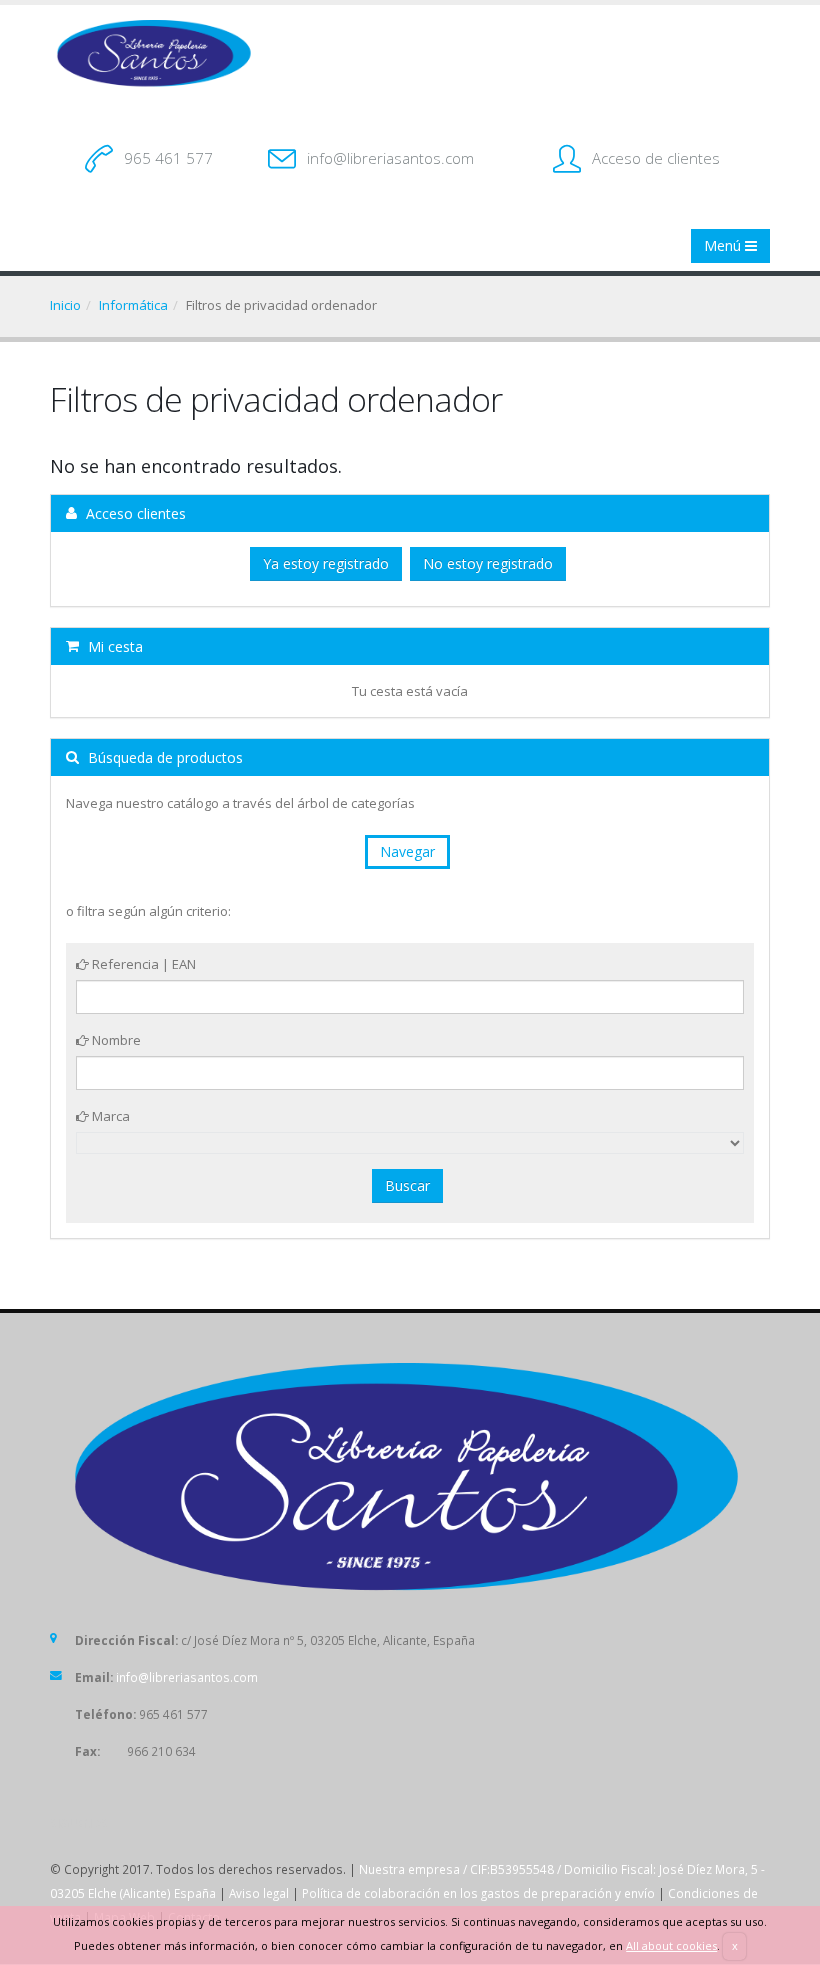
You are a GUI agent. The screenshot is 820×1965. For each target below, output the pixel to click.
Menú (724, 245)
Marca (109, 1116)
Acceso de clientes (656, 158)
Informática (133, 305)
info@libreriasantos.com (390, 158)
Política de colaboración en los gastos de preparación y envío (478, 1893)
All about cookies (671, 1945)
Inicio (65, 305)
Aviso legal (259, 1893)
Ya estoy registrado (326, 563)
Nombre (115, 1040)
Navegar (407, 851)
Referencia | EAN (142, 964)
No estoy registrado (488, 563)
